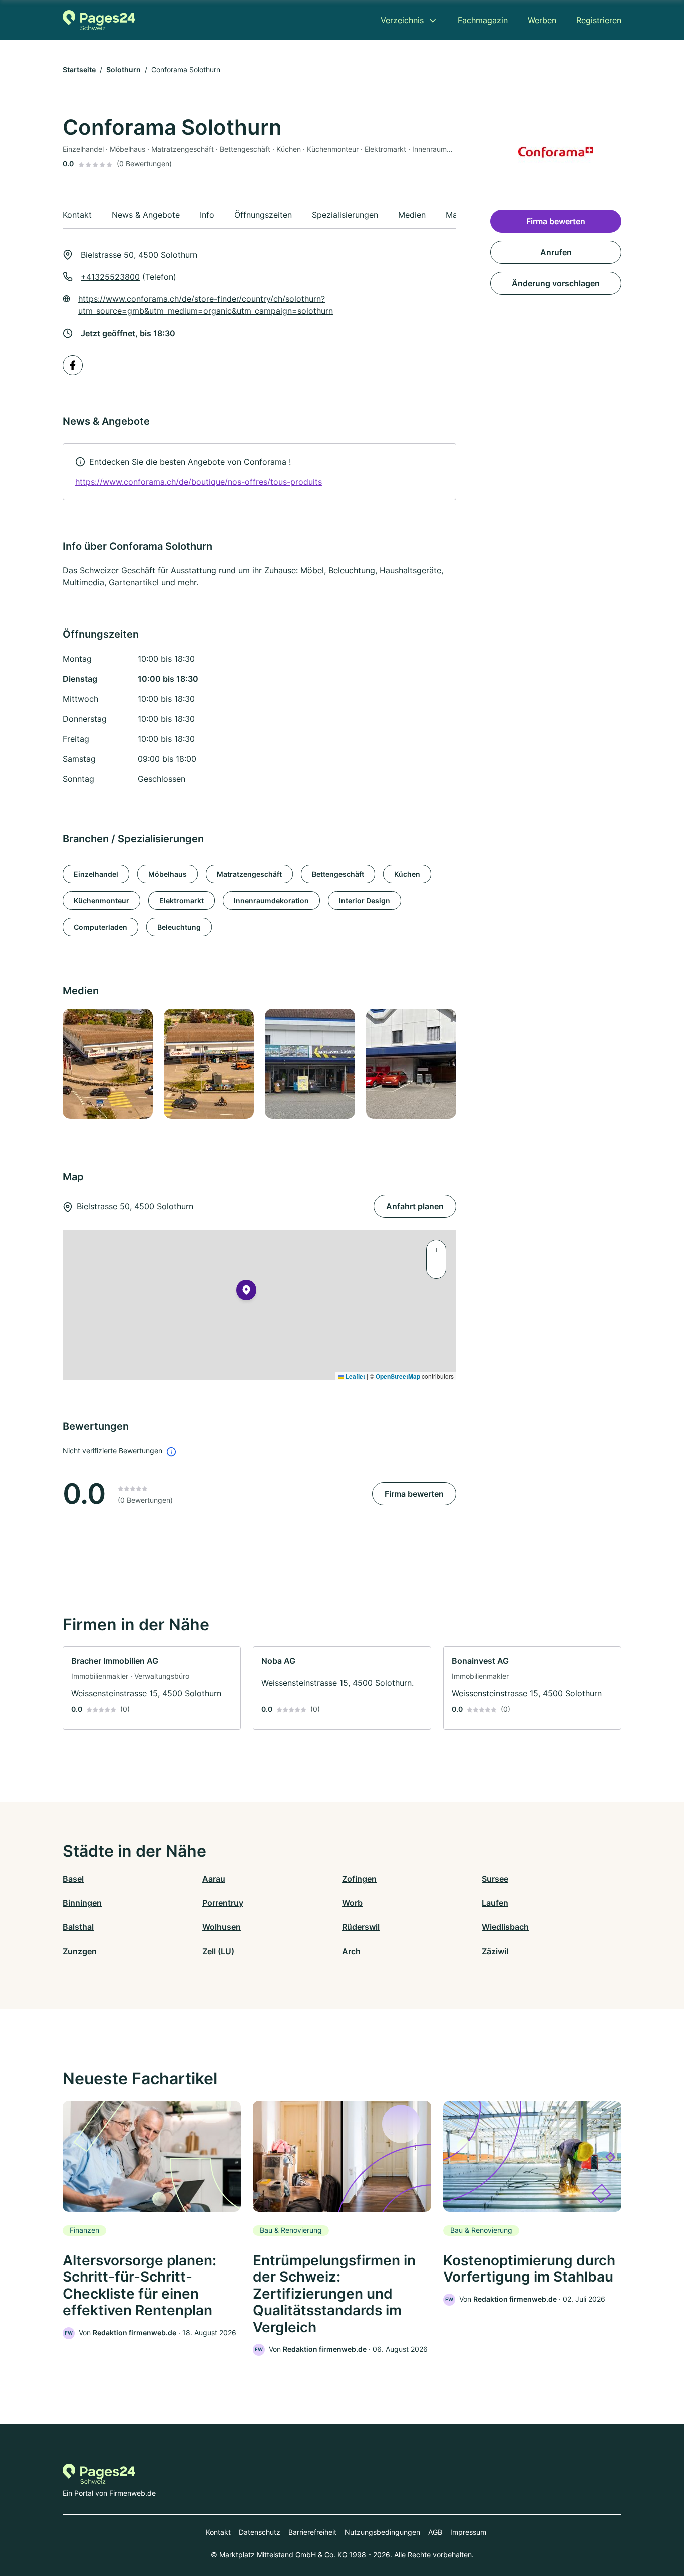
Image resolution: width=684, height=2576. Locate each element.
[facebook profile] (73, 365)
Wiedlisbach (505, 1927)
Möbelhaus (167, 874)
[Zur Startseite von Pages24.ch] (99, 20)
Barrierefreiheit (312, 2532)
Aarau (214, 1879)
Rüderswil (361, 1927)
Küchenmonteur (101, 901)
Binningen (82, 1903)
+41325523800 (110, 277)
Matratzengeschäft (249, 874)
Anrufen (556, 252)
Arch (351, 1951)
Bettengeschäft (338, 874)
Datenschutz (260, 2532)
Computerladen (100, 927)
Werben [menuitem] (542, 20)
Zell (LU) (218, 1951)
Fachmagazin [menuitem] (483, 20)
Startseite (79, 69)
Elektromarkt (182, 901)
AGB (435, 2532)
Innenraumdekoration (271, 901)
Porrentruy (223, 1903)
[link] (259, 472)
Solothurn (123, 69)
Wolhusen (222, 1927)
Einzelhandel (96, 874)
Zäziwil (495, 1951)
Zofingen (359, 1879)
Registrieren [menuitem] (599, 20)
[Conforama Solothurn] (107, 1064)
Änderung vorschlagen (556, 283)
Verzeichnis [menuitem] (402, 20)
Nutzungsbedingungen (382, 2532)
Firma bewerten (414, 1494)
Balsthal (78, 1927)
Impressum (468, 2532)
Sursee (495, 1879)
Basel (73, 1879)
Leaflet (355, 1376)
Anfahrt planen (415, 1206)
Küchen (407, 874)
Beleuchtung (179, 927)
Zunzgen (80, 1951)
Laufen (495, 1903)
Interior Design (365, 901)
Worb (352, 1903)
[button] (246, 1292)
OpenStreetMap (398, 1376)
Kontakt (218, 2532)
